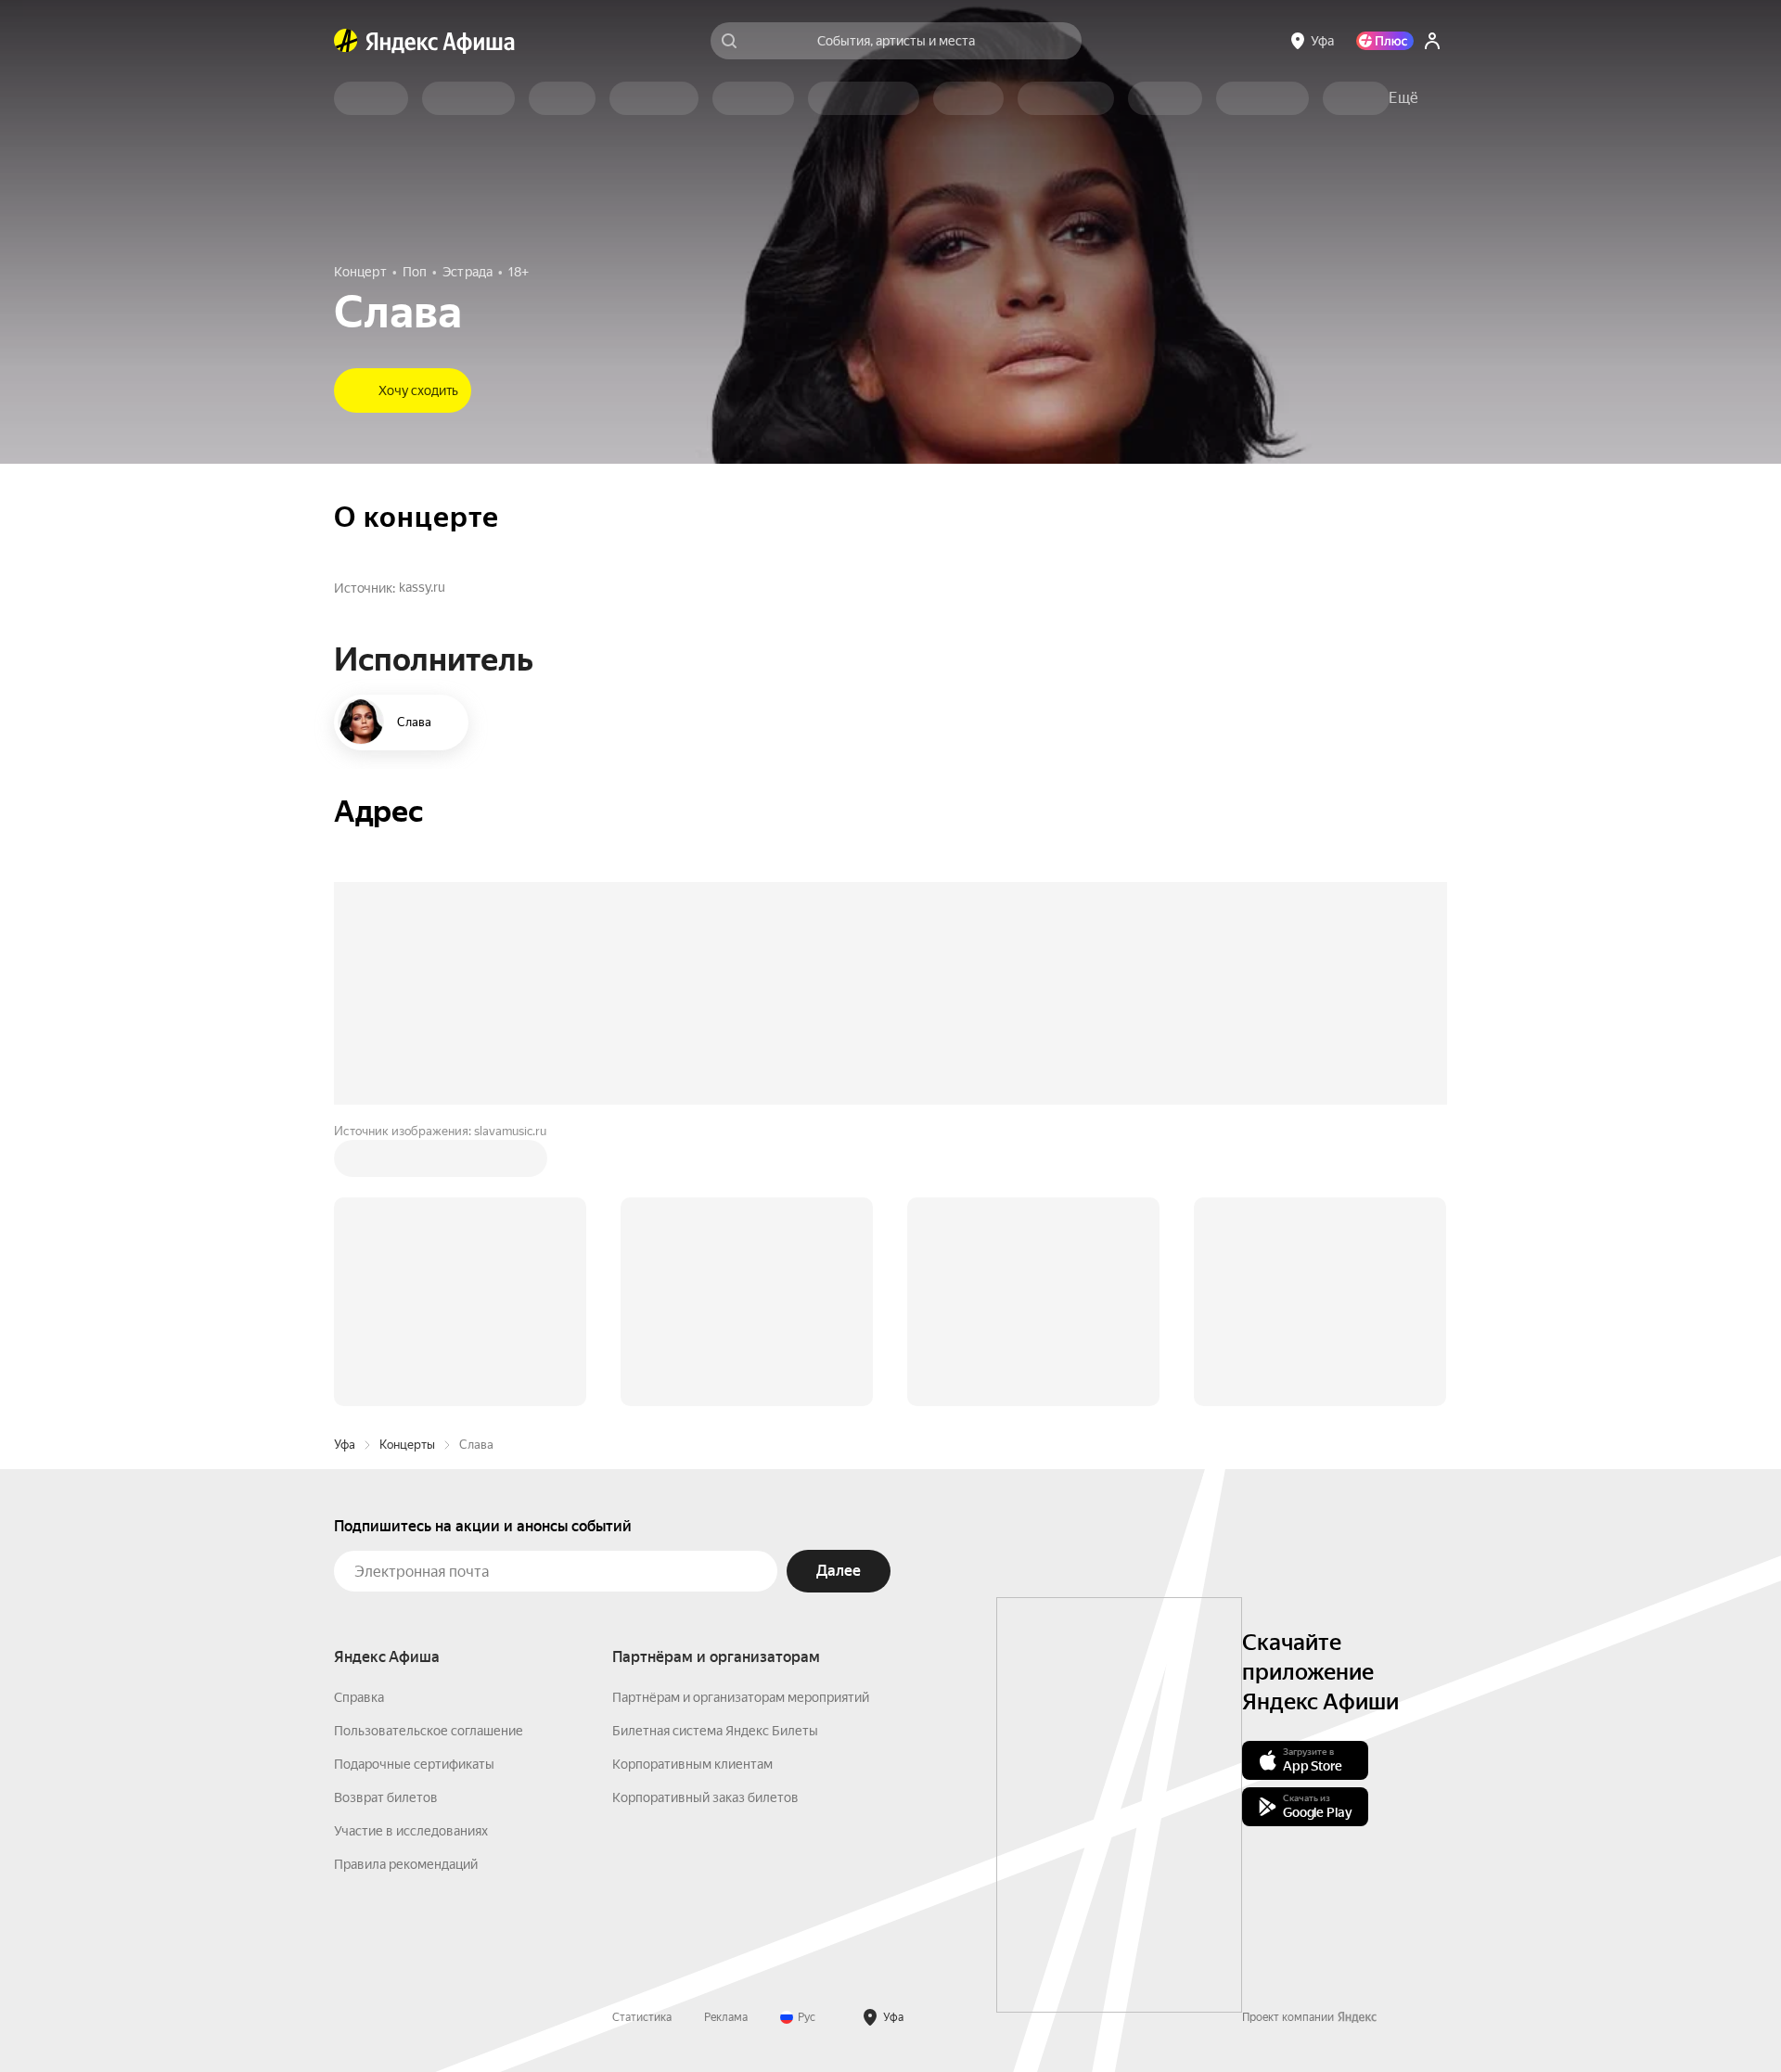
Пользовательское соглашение (429, 1731)
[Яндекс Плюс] (1385, 41)
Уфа (345, 1445)
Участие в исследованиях (411, 1831)
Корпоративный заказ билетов (705, 1797)
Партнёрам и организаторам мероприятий (741, 1697)
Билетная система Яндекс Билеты (715, 1731)
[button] (1403, 98)
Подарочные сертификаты (414, 1764)
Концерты (407, 1445)
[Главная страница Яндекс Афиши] (346, 41)
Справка (359, 1697)
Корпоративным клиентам (692, 1764)
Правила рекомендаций (406, 1864)
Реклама (726, 2017)
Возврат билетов (386, 1797)
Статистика (642, 2017)
